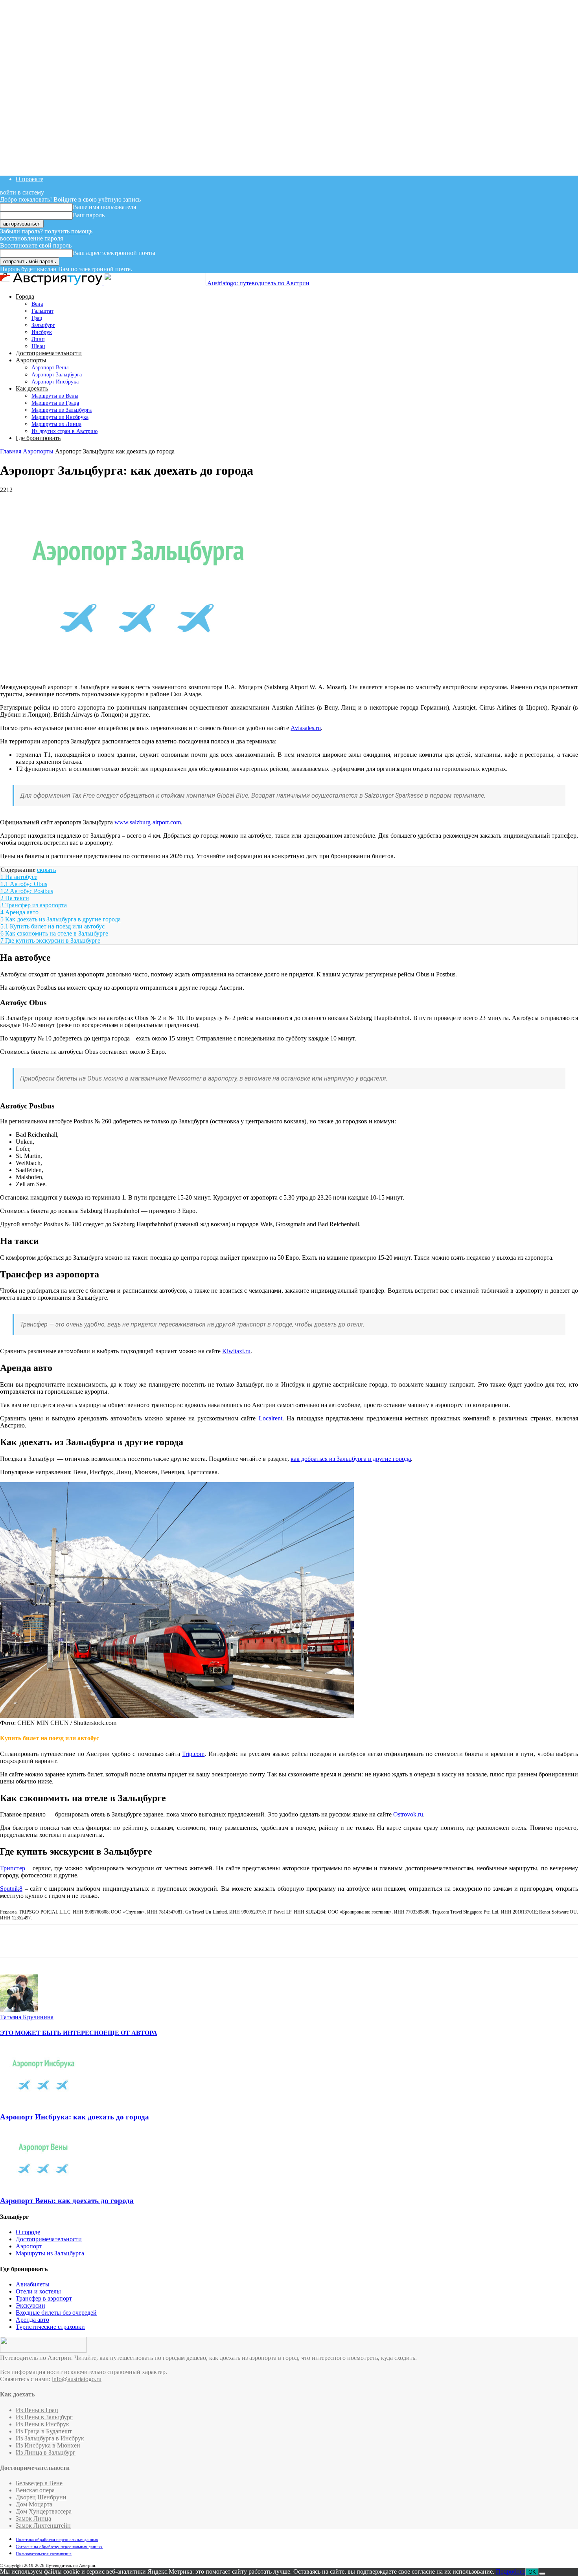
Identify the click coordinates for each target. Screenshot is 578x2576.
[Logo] (52, 283)
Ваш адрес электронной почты (114, 253)
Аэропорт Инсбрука (55, 382)
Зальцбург (43, 325)
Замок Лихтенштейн (43, 2526)
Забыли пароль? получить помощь (46, 231)
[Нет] (542, 2574)
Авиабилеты (33, 2284)
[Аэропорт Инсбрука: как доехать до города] (43, 2102)
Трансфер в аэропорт (44, 2298)
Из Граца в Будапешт (44, 2431)
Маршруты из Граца (55, 403)
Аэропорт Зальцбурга (57, 375)
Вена (37, 304)
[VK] (13, 1941)
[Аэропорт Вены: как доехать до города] (43, 2185)
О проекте (29, 179)
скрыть (46, 870)
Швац (38, 346)
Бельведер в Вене (39, 2483)
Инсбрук (42, 332)
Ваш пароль (89, 215)
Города (25, 296)
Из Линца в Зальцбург (46, 2452)
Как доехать (32, 388)
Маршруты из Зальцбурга (62, 410)
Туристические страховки (50, 2327)
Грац (37, 318)
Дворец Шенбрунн (41, 2497)
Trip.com (193, 1754)
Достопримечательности (49, 353)
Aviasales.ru (306, 728)
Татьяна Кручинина (27, 2017)
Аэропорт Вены (50, 368)
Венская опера (35, 2490)
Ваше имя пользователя (104, 207)
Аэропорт (29, 2246)
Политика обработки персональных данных (57, 2539)
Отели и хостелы (38, 2291)
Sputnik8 (11, 1889)
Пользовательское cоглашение (44, 2554)
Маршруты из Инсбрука (60, 417)
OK (532, 2572)
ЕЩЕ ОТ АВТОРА (130, 2033)
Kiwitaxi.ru (236, 1351)
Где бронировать (38, 438)
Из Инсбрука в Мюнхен (48, 2445)
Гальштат (42, 311)
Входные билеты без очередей (56, 2313)
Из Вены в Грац (37, 2410)
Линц (38, 339)
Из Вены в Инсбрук (42, 2424)
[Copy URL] (40, 1941)
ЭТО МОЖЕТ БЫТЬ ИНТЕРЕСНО (52, 2033)
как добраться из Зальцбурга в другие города (351, 1459)
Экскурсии (30, 2305)
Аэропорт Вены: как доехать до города (67, 2201)
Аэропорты (31, 360)
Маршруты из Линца (56, 424)
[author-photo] (19, 2010)
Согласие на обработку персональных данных (59, 2547)
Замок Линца (33, 2518)
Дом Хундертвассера (44, 2511)
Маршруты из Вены (55, 396)
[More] (69, 1941)
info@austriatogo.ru (77, 2379)
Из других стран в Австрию (64, 431)
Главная (11, 451)
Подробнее (511, 2571)
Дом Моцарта (34, 2504)
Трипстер (13, 1868)
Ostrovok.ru (408, 1814)
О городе (28, 2232)
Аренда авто (32, 2320)
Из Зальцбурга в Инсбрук (50, 2438)
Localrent (271, 1418)
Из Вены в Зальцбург (44, 2417)
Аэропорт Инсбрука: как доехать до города (75, 2117)
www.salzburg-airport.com (148, 822)
